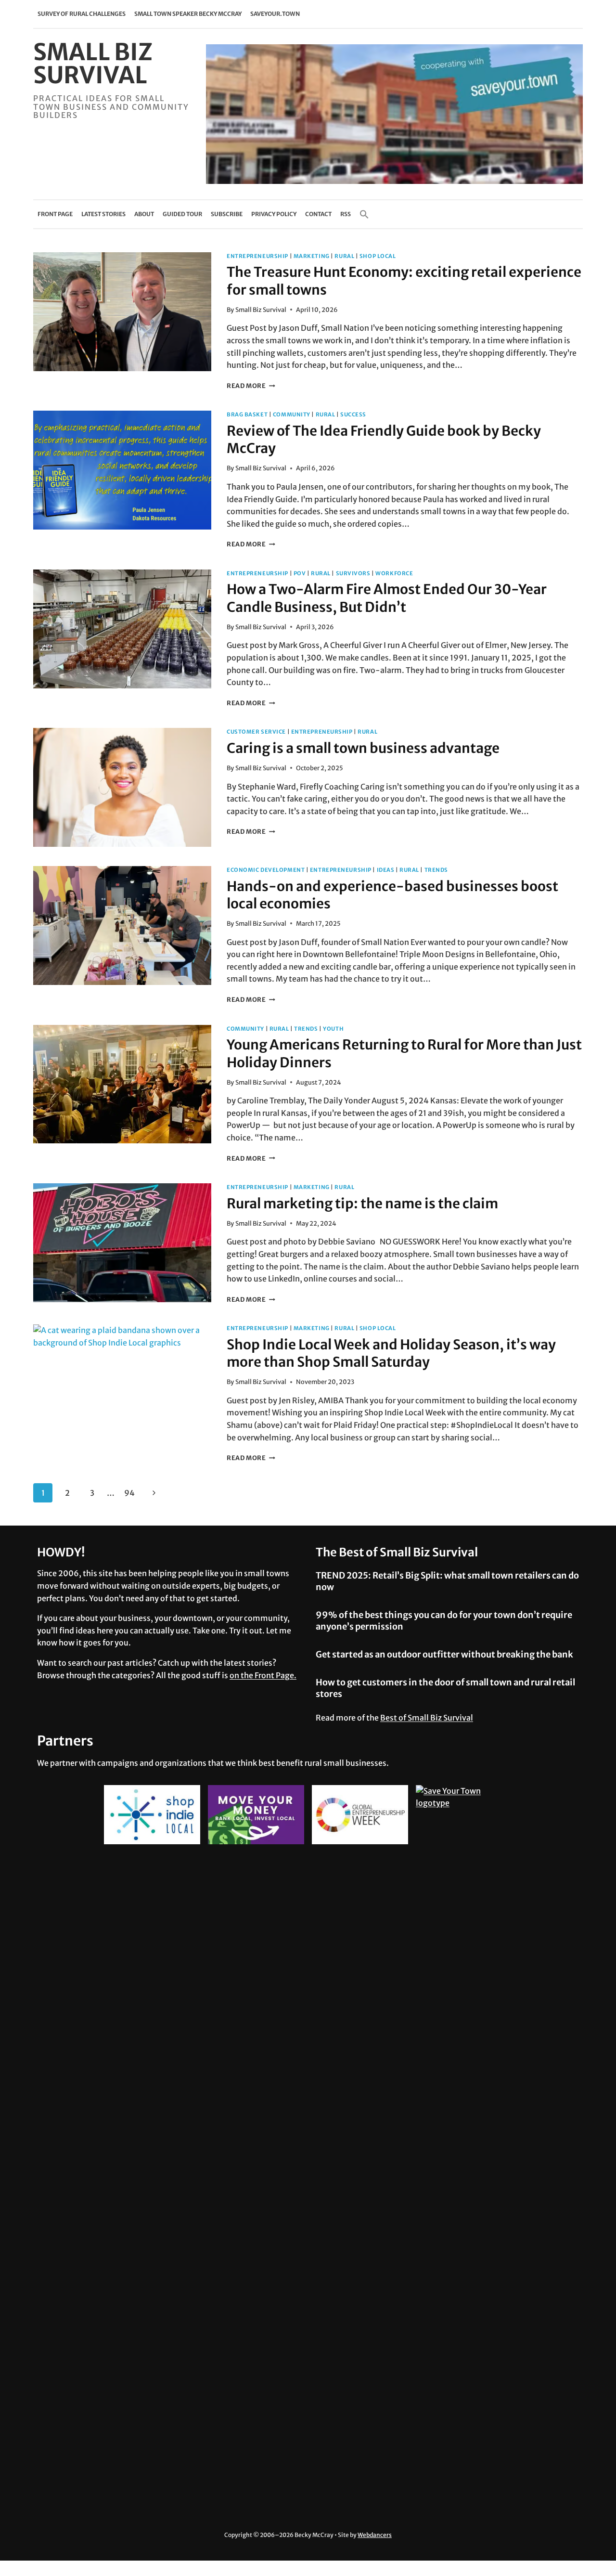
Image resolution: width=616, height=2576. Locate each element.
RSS (346, 214)
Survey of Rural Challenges (82, 14)
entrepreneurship (257, 256)
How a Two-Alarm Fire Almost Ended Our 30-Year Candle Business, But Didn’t (387, 598)
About (144, 214)
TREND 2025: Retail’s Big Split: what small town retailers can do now (447, 1581)
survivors (353, 573)
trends (436, 870)
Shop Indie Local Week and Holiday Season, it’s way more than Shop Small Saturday (391, 1353)
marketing (312, 256)
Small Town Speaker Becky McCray (188, 14)
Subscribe (227, 214)
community (292, 414)
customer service (256, 732)
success (353, 414)
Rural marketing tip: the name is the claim (362, 1204)
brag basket (247, 414)
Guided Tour (182, 214)
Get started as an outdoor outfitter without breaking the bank (444, 1654)
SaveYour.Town (275, 14)
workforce (394, 573)
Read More (251, 386)
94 (129, 1493)
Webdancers (375, 2535)
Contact (318, 214)
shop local (378, 256)
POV (300, 573)
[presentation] (122, 312)
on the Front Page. (263, 1675)
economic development (266, 870)
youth (333, 1029)
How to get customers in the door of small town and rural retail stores (445, 1688)
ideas (386, 870)
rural (344, 256)
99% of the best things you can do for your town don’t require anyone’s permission (444, 1620)
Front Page (55, 214)
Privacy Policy (274, 214)
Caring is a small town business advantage (363, 748)
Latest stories (103, 214)
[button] (364, 214)
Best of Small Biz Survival (427, 1718)
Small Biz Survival (261, 310)
